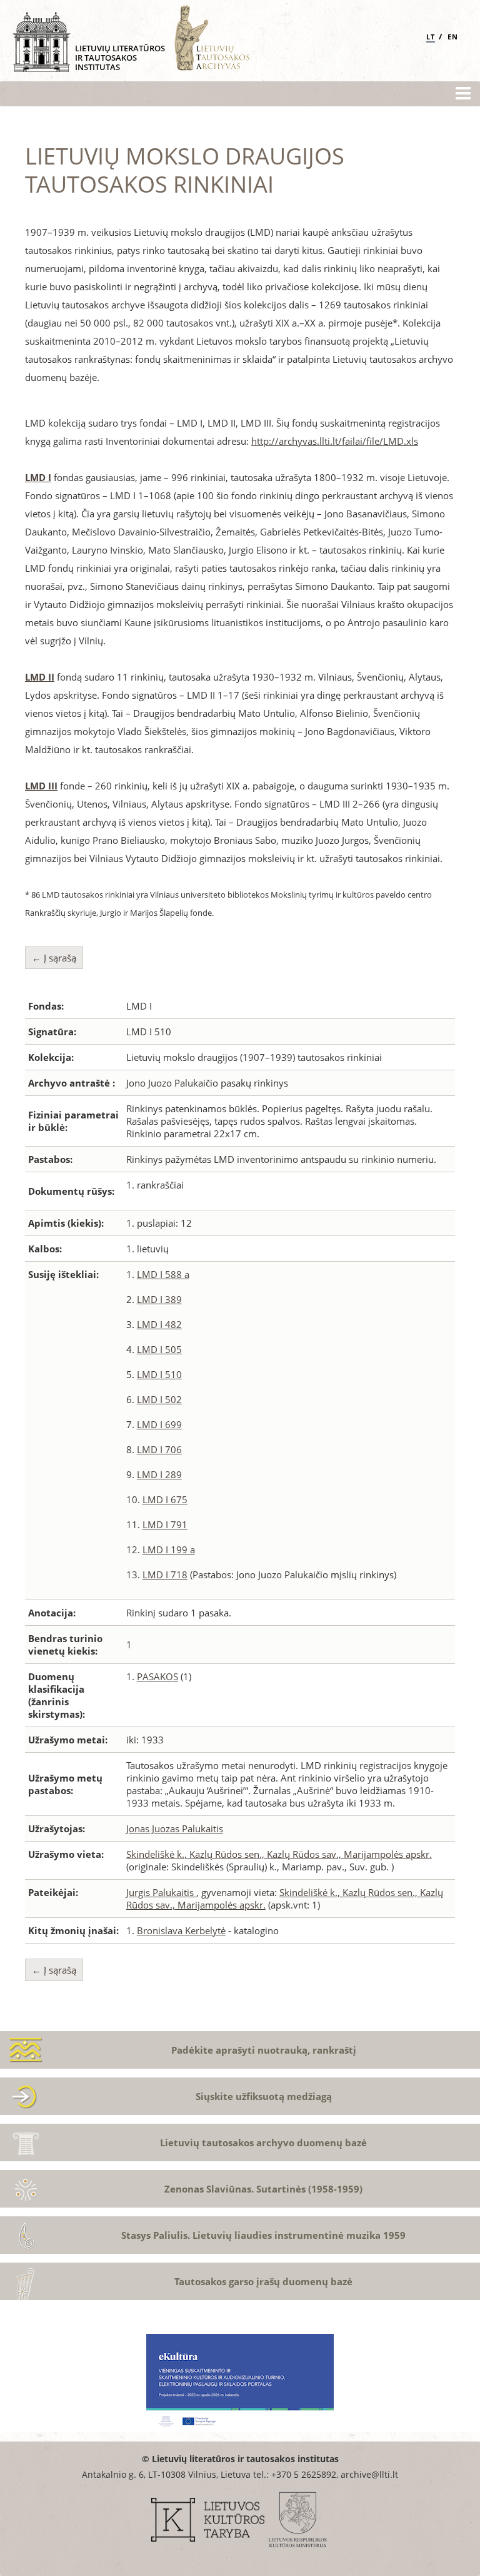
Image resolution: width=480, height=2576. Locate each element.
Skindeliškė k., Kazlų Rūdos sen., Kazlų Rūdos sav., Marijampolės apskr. (279, 1854)
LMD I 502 (159, 1399)
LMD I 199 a (169, 1549)
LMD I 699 (159, 1424)
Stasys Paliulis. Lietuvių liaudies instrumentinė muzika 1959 (263, 2235)
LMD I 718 (165, 1575)
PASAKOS (157, 1676)
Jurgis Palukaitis (161, 1892)
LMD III (41, 786)
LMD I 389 (159, 1299)
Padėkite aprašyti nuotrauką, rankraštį (264, 2050)
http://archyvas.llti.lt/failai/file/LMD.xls (335, 441)
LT (431, 37)
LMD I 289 (159, 1474)
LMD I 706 (159, 1449)
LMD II (40, 677)
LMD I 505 (159, 1349)
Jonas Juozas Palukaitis (175, 1828)
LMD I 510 (159, 1374)
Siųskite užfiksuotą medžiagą (264, 2096)
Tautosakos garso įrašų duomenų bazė (263, 2281)
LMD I (38, 477)
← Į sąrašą (54, 958)
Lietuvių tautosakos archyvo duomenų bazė (263, 2142)
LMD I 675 (165, 1499)
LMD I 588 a (163, 1274)
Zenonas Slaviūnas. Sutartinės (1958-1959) (263, 2189)
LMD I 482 (159, 1324)
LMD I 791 (165, 1524)
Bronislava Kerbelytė (181, 1930)
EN (453, 37)
